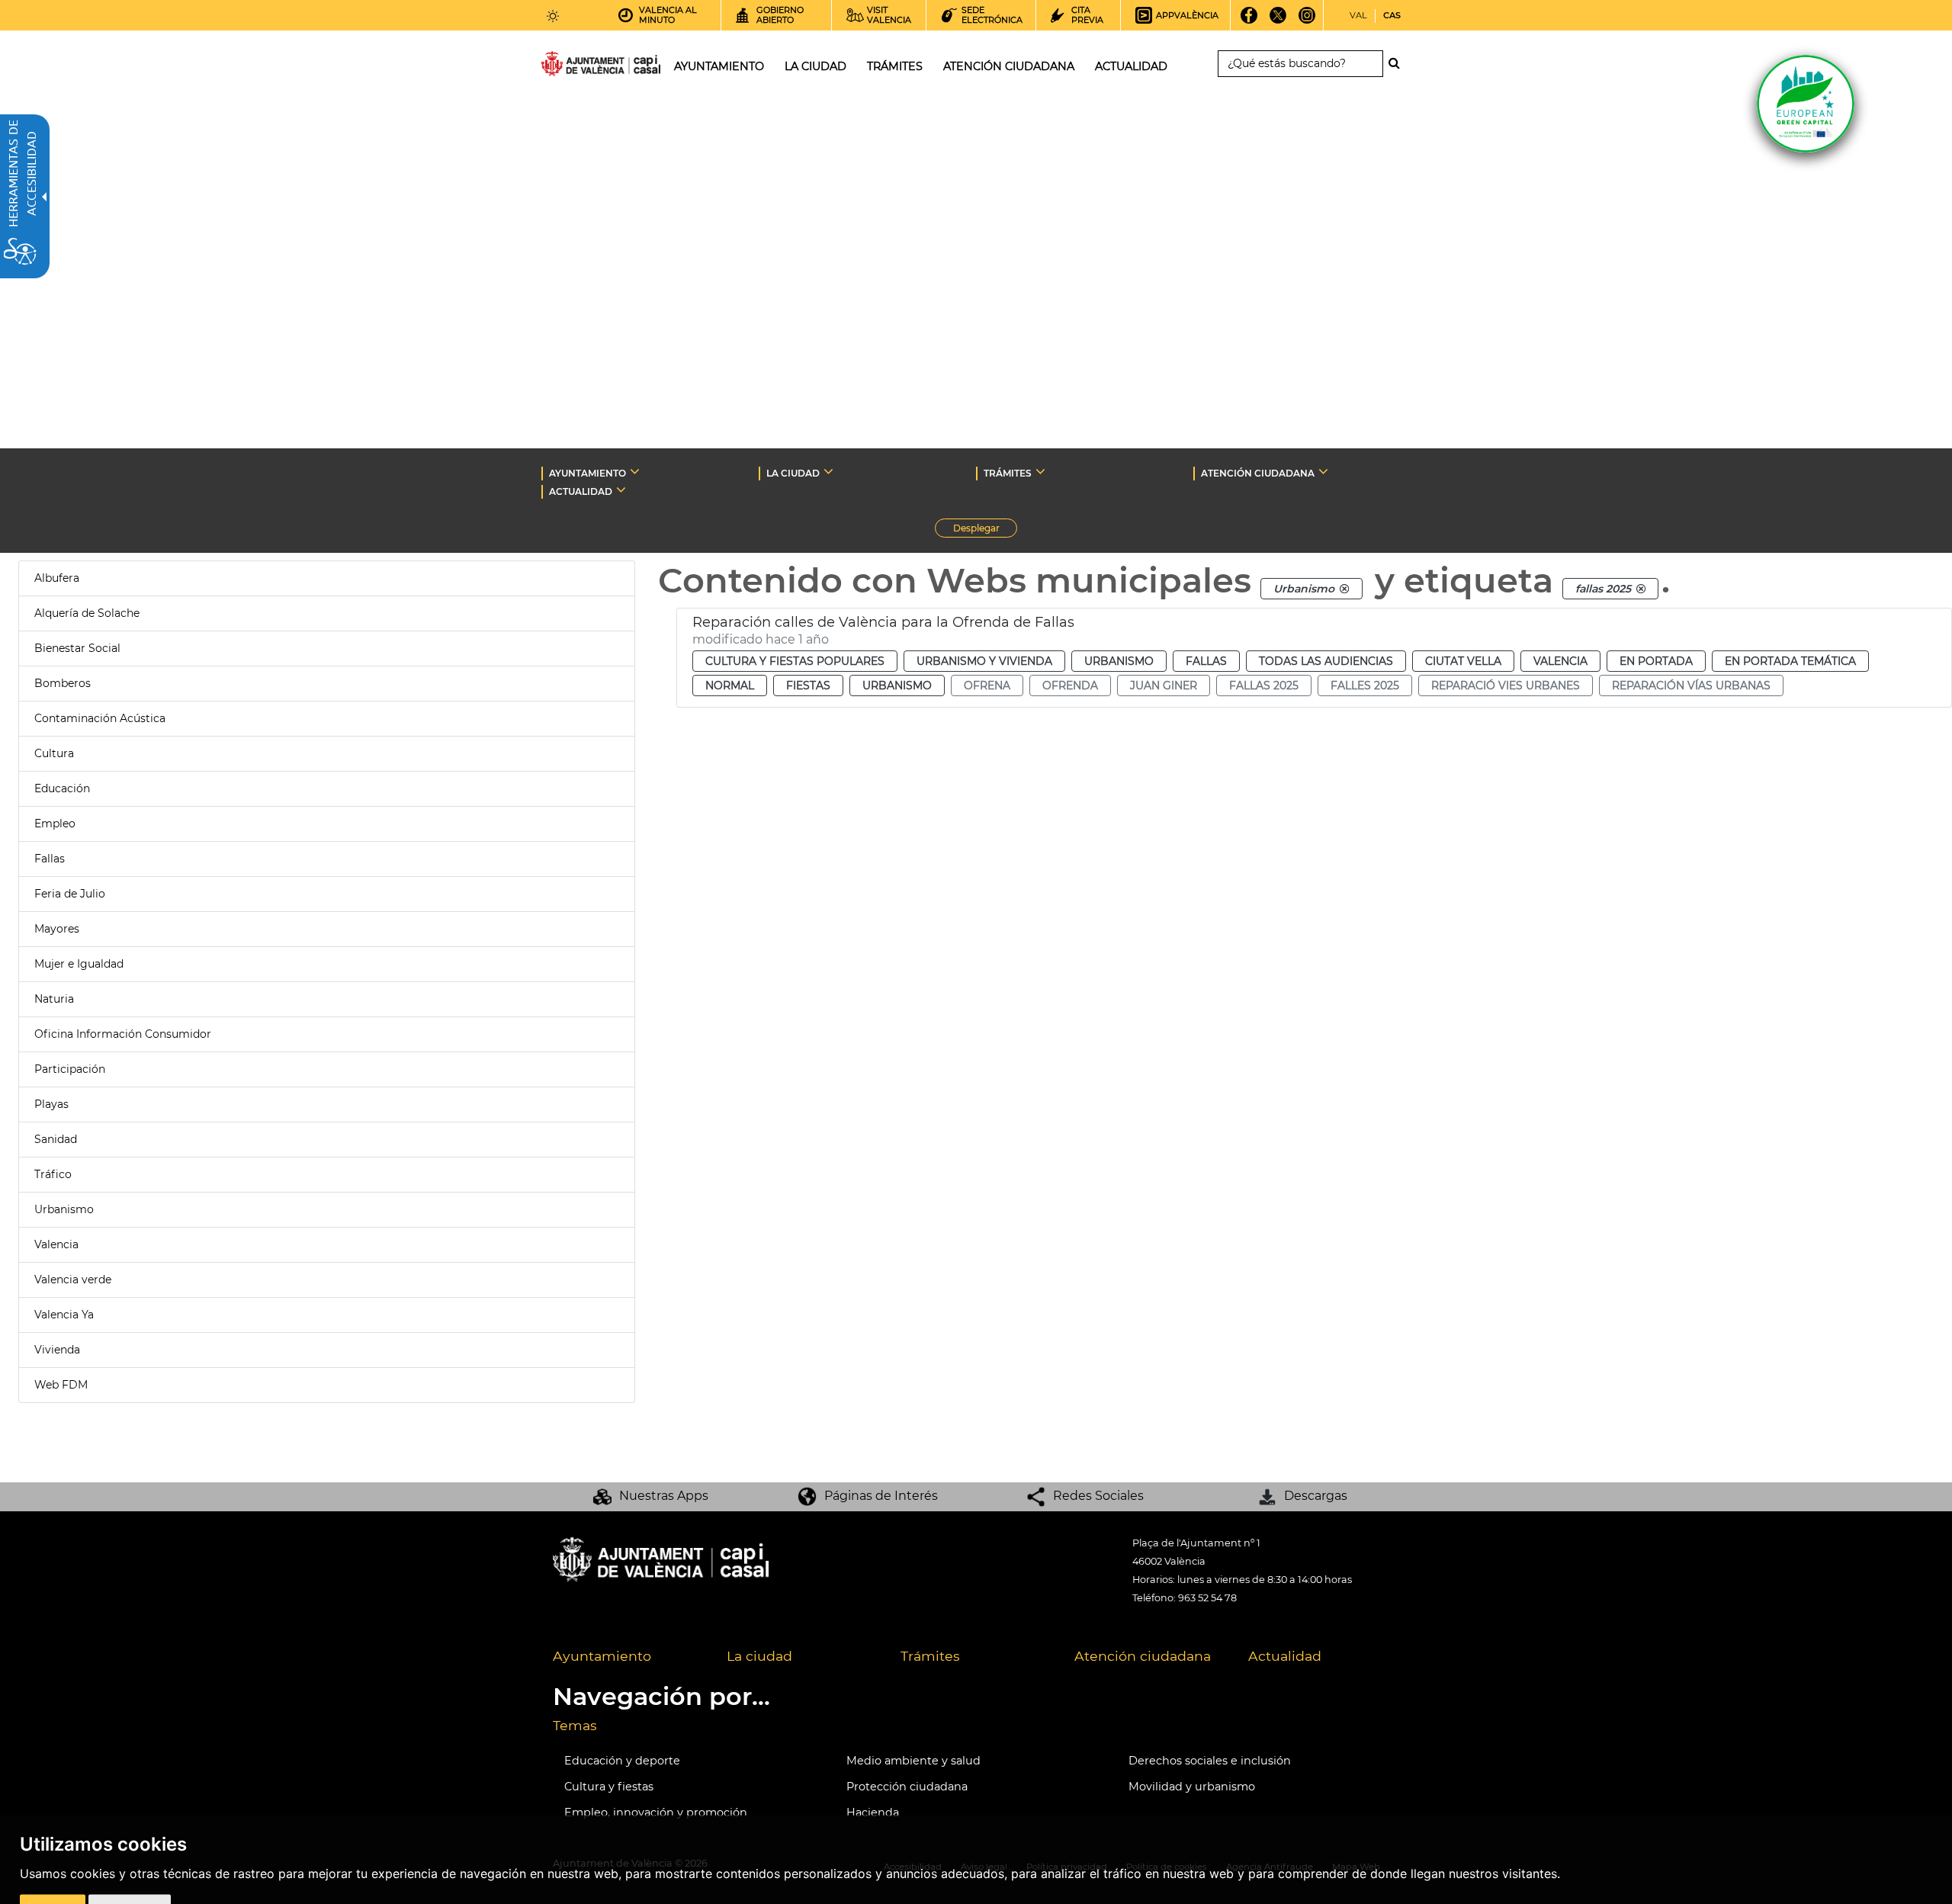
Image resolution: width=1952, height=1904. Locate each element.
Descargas (1316, 1496)
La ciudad (759, 1656)
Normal (730, 686)
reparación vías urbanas (1691, 686)
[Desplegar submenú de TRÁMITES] (1040, 471)
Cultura (54, 753)
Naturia (54, 999)
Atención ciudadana (1143, 1656)
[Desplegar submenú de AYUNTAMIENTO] (635, 471)
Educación (62, 788)
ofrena (987, 686)
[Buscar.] (1398, 63)
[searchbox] (1300, 64)
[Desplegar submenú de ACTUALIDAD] (621, 490)
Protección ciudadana (907, 1787)
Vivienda (57, 1350)
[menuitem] (628, 1657)
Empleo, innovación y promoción (656, 1812)
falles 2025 (1365, 686)
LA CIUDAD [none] (793, 473)
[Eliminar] (1344, 589)
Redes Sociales (1098, 1496)
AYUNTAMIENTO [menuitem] (719, 66)
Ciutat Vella (1463, 661)
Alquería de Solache (87, 613)
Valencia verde (73, 1280)
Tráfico (53, 1174)
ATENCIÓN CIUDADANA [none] (1258, 473)
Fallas (50, 859)
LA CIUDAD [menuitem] (815, 66)
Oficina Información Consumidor (123, 1034)
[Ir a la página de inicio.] (573, 67)
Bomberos (63, 683)
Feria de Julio (70, 894)
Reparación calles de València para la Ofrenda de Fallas (883, 622)
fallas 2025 (1264, 686)
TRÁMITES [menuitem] (895, 66)
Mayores (57, 929)
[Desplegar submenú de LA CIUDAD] (828, 471)
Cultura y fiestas (609, 1787)
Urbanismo (64, 1209)
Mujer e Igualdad (79, 964)
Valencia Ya (64, 1315)
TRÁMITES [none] (1008, 473)
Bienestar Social (77, 648)
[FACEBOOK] (1249, 21)
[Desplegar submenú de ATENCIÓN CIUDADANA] (1323, 471)
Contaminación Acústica (100, 718)
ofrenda (1070, 686)
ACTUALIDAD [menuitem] (1131, 66)
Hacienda (873, 1812)
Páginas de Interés (881, 1496)
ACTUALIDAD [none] (581, 491)
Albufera (57, 578)
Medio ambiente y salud (913, 1761)
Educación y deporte (622, 1761)
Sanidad (56, 1139)
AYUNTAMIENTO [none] (588, 473)
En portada (1656, 661)
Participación (70, 1069)
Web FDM (61, 1385)
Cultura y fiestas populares (795, 661)
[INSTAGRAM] (1307, 21)
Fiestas (808, 686)
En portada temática (1790, 661)
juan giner (1164, 686)
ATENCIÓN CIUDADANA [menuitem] (1009, 66)
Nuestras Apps (664, 1496)
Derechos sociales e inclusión (1210, 1761)
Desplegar (985, 530)
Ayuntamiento (602, 1656)
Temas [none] (575, 1725)
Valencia (56, 1244)
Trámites (930, 1656)
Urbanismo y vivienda (984, 661)
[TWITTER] (1278, 21)
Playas (51, 1104)
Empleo (55, 824)
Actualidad (1285, 1656)
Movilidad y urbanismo (1192, 1787)
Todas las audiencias (1326, 661)
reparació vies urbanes (1506, 686)
